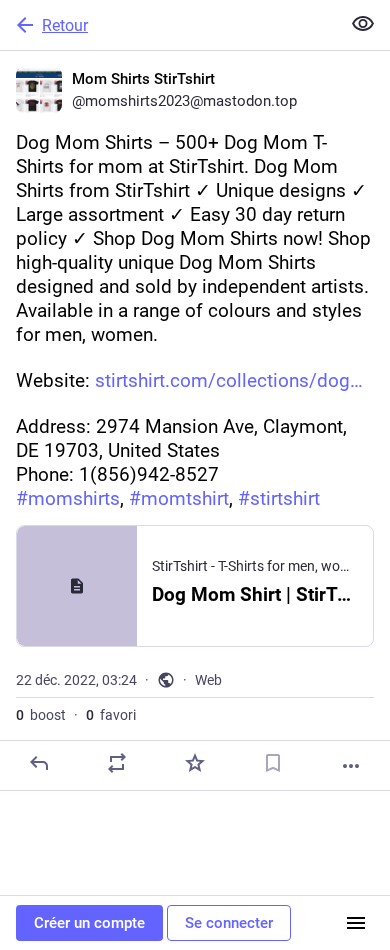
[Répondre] (39, 763)
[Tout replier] (363, 24)
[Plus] (351, 766)
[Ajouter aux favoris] (195, 763)
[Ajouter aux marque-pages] (273, 763)
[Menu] (356, 923)
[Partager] (117, 763)
